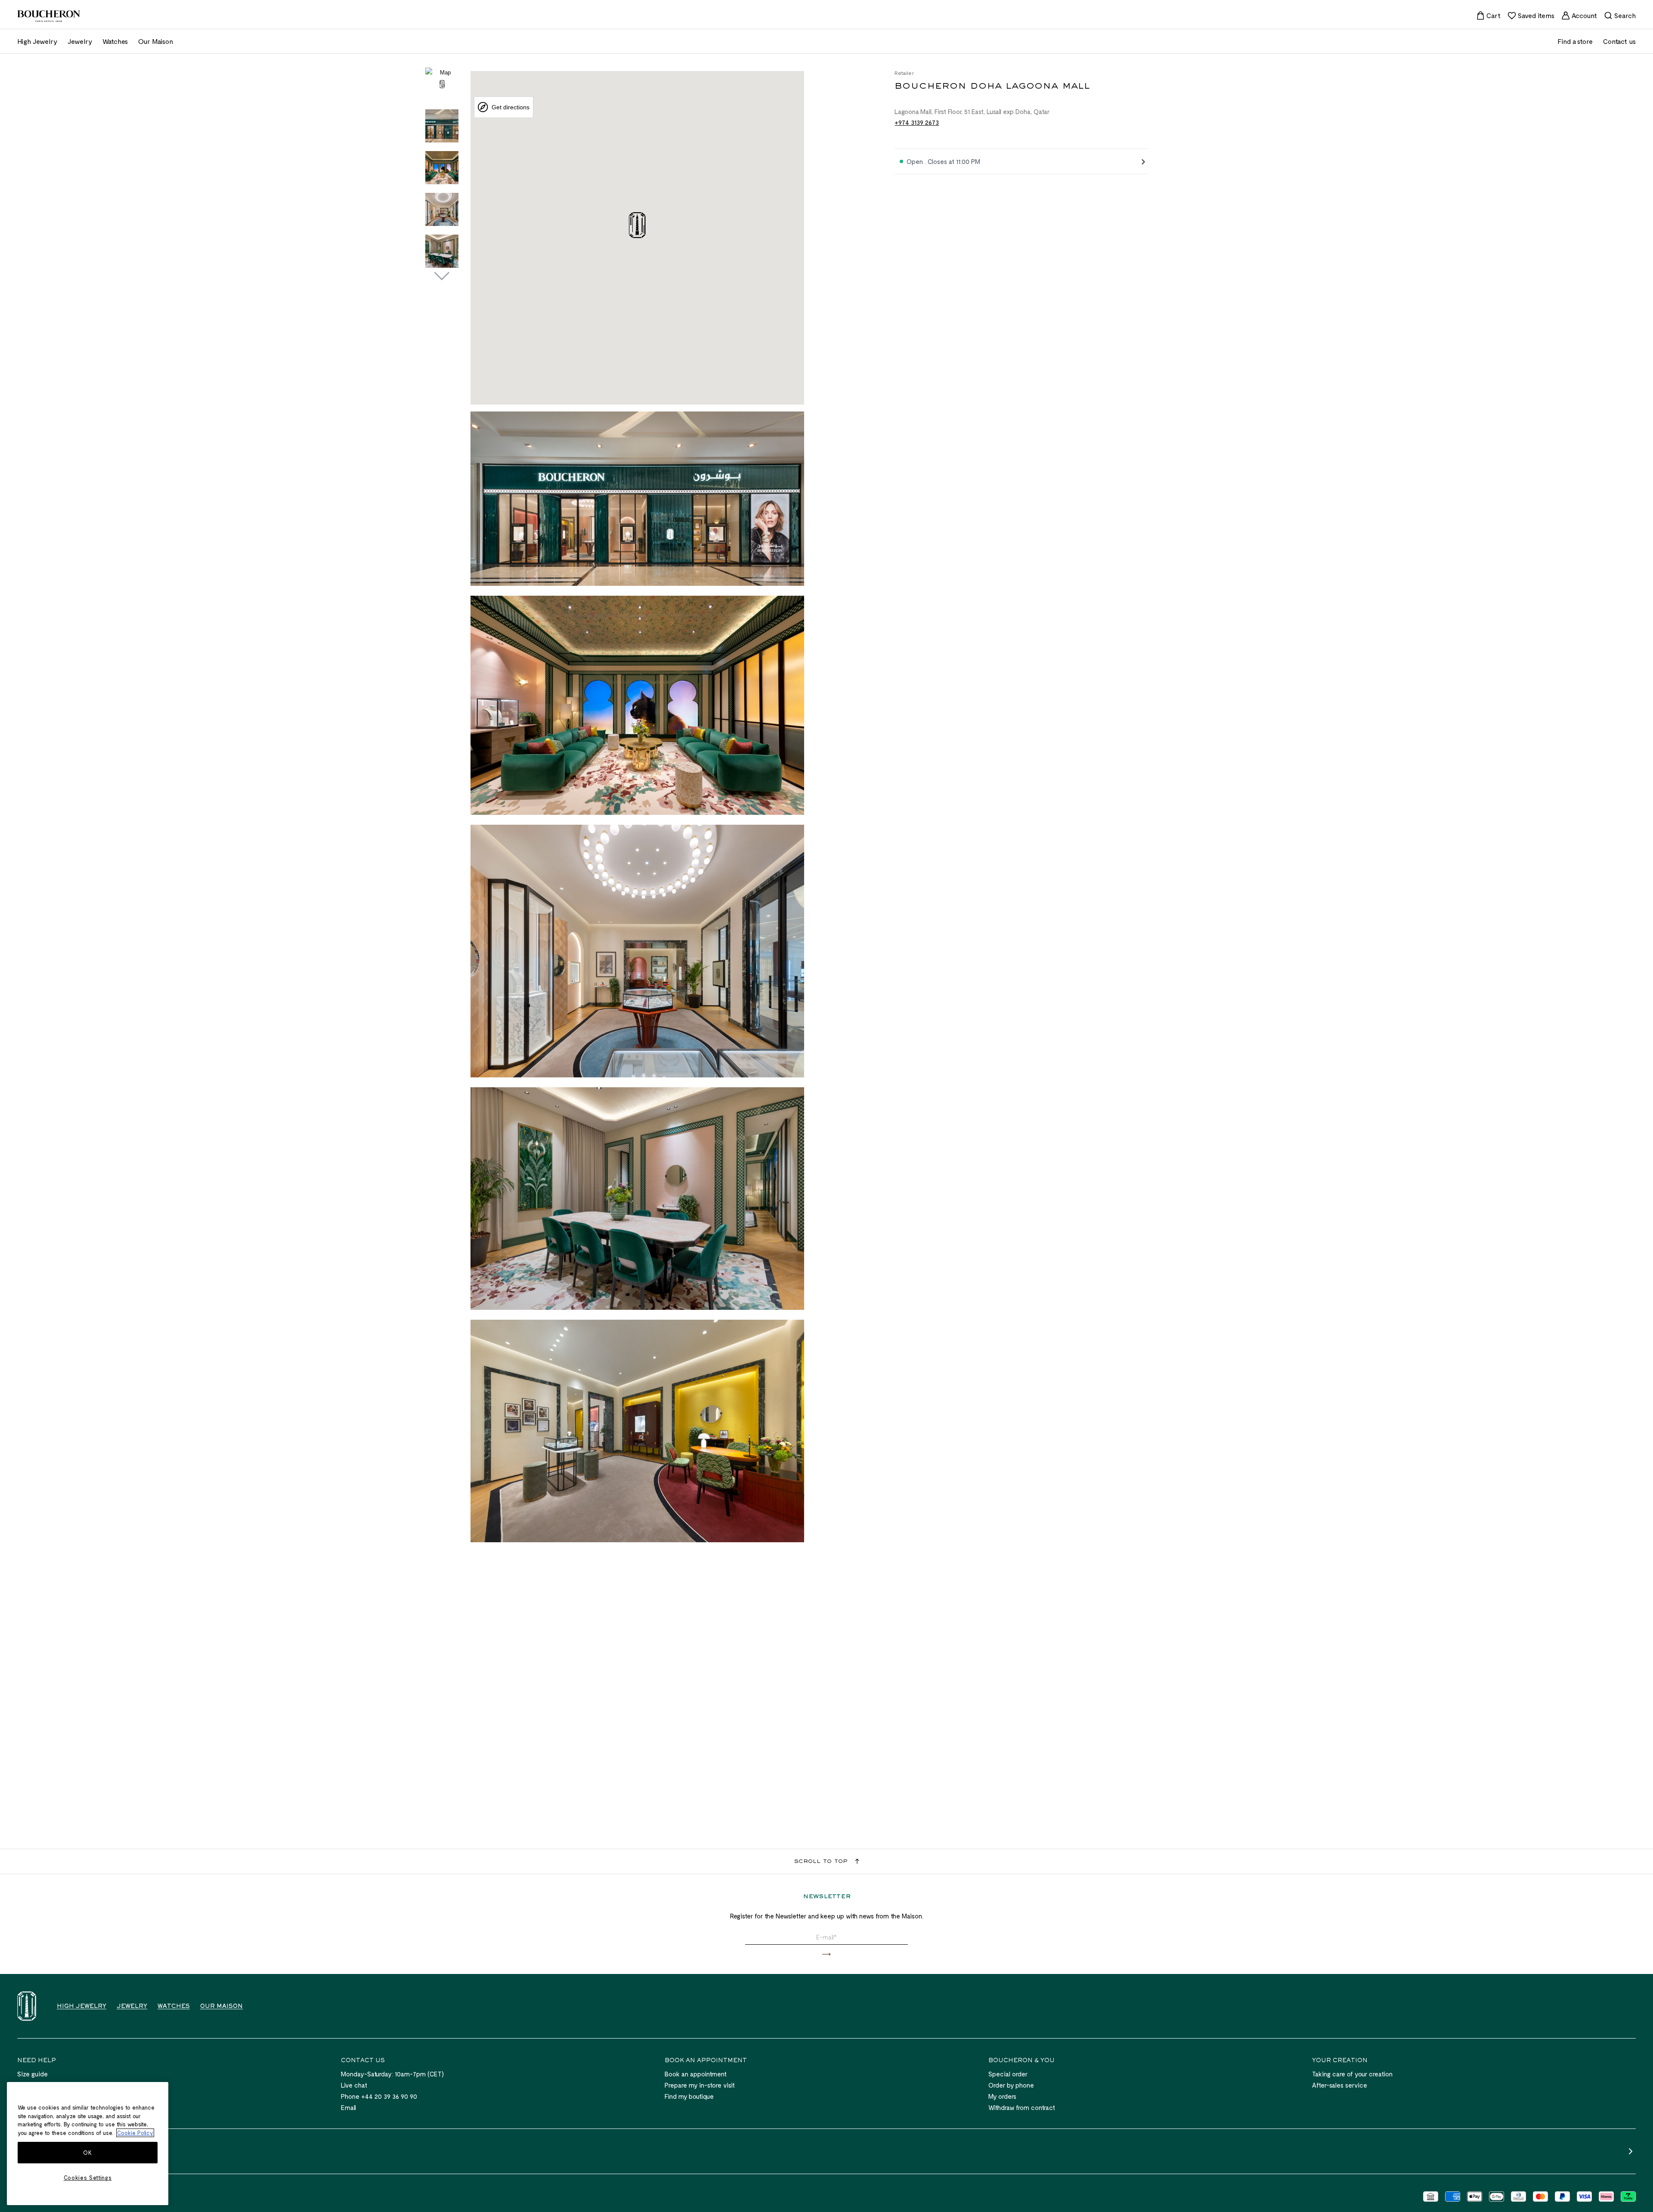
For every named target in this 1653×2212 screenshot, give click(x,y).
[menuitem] (1488, 15)
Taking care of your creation (1352, 2074)
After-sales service (1340, 2085)
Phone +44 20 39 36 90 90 (379, 2096)
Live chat (354, 2085)
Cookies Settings (88, 2178)
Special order (1008, 2074)
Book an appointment (696, 2074)
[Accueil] (27, 2006)
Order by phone (1011, 2085)
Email (348, 2107)
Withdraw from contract (1022, 2107)
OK (87, 2153)
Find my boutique (689, 2096)
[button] (826, 1954)
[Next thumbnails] (442, 276)
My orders (1002, 2096)
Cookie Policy (135, 2133)
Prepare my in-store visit (700, 2085)
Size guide (33, 2074)
